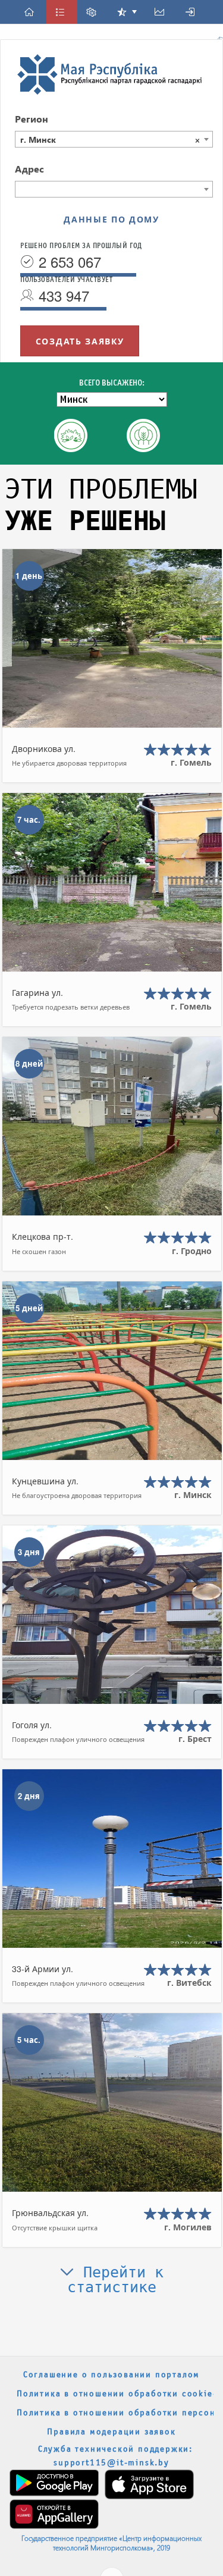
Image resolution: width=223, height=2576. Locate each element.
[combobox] (114, 139)
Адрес (29, 169)
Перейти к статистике (116, 2280)
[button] (31, 12)
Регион (32, 119)
